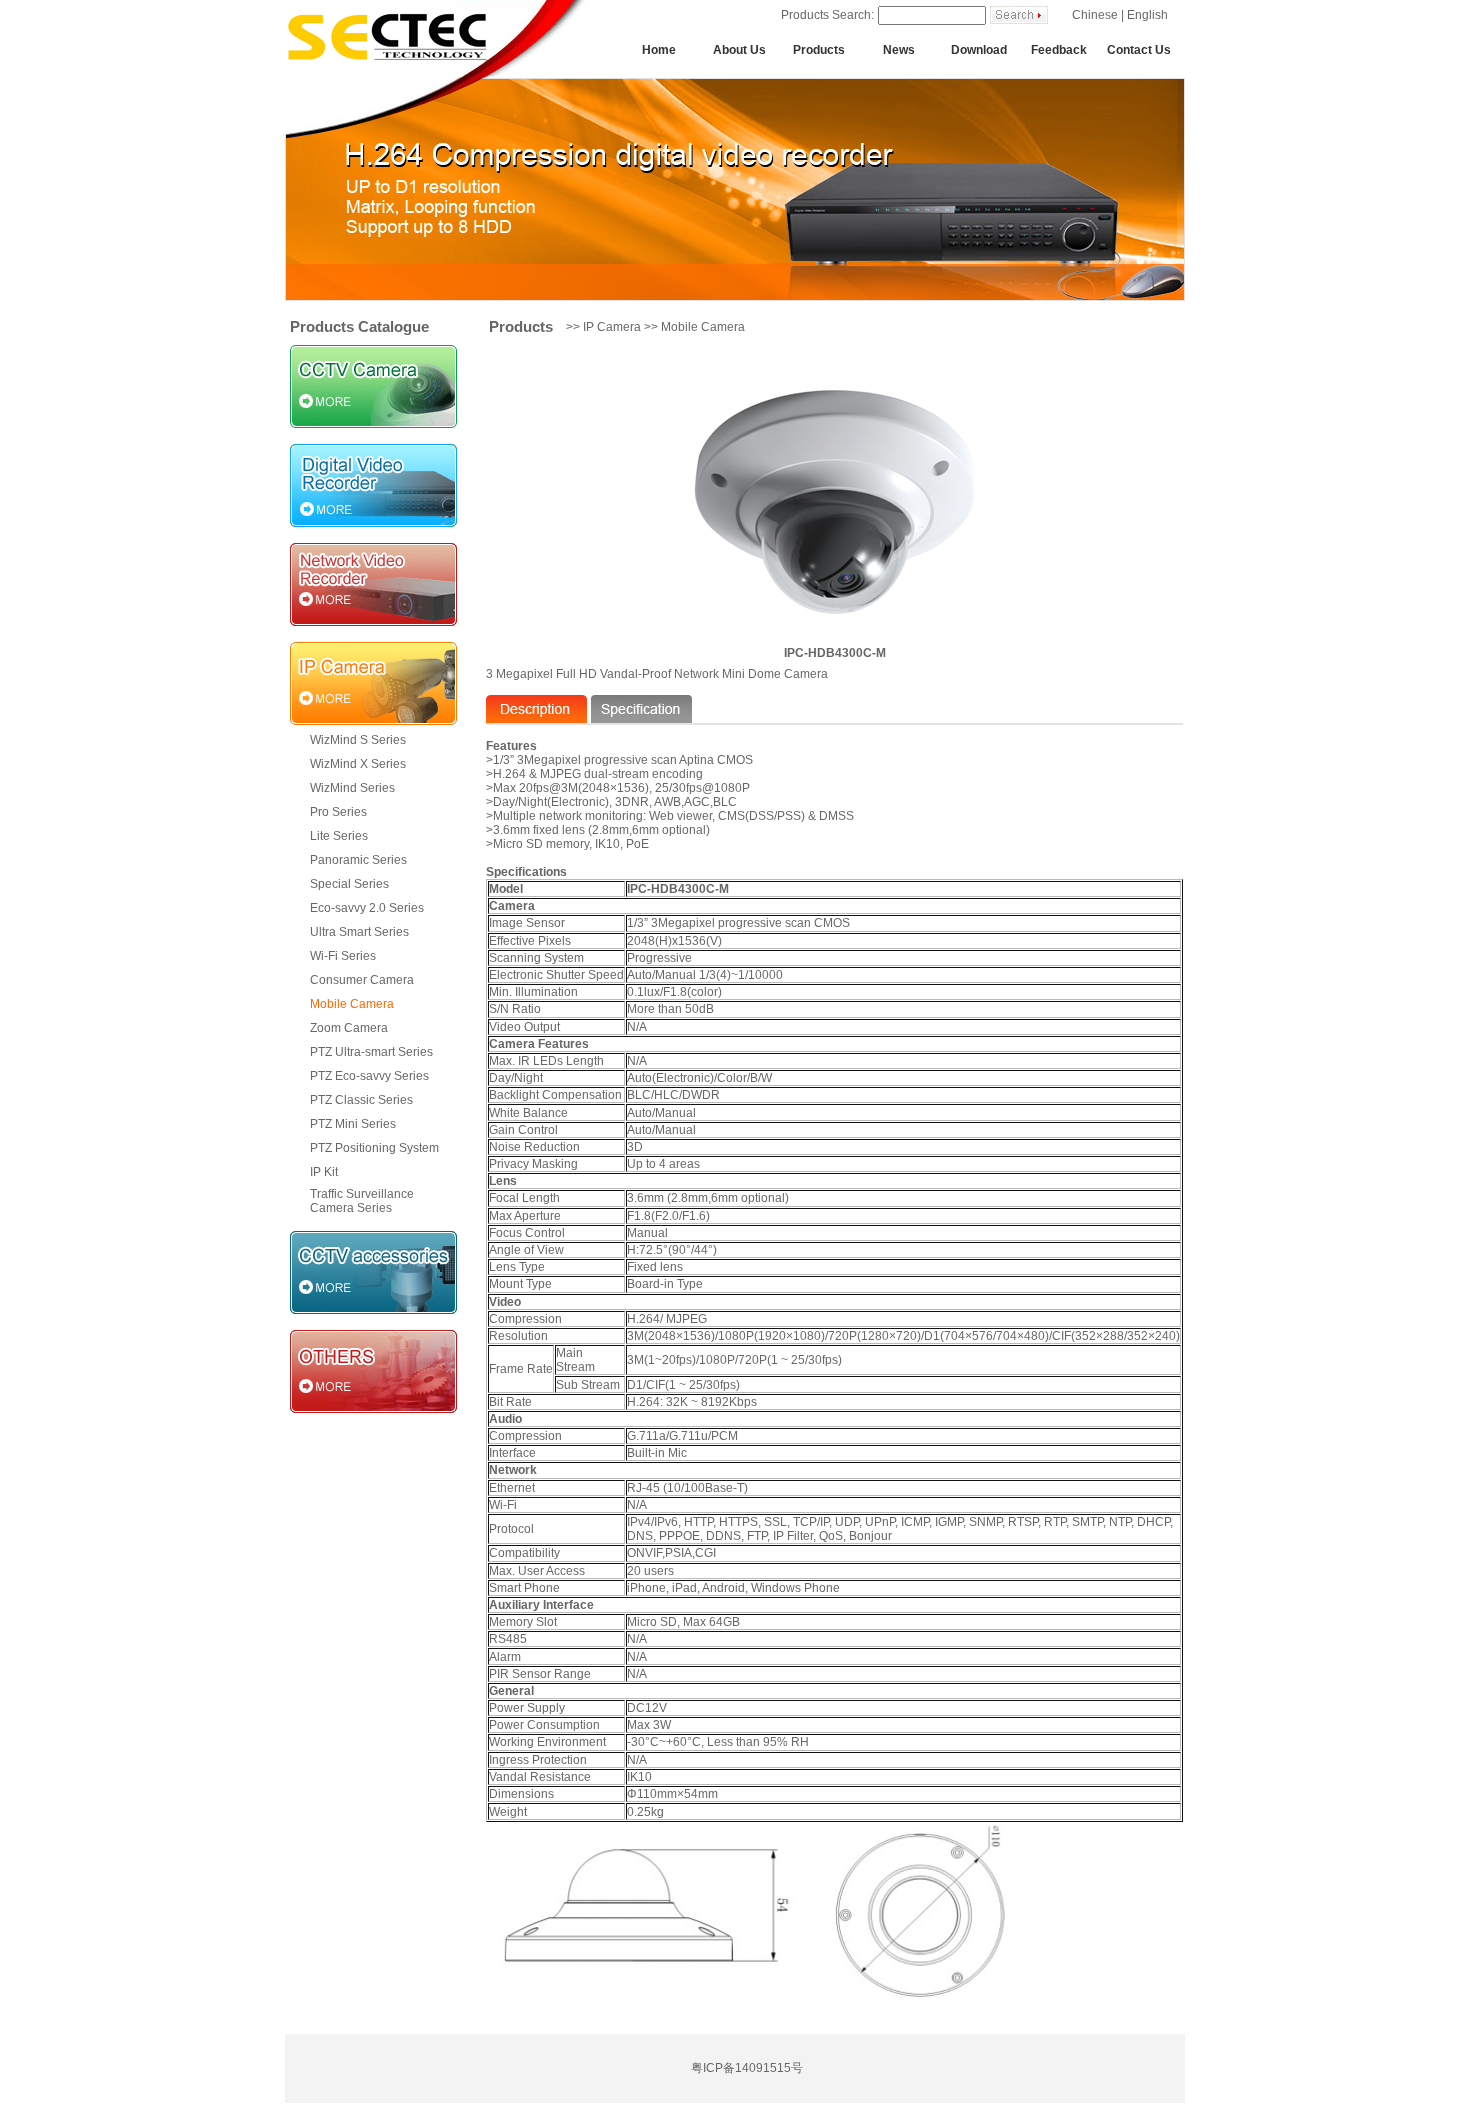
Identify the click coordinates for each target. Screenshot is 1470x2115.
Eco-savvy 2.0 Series (367, 908)
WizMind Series (352, 788)
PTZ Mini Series (353, 1124)
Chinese (1095, 15)
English (1147, 15)
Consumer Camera (362, 980)
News (899, 50)
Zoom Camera (349, 1028)
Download (979, 50)
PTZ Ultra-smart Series (371, 1052)
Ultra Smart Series (359, 932)
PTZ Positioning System (374, 1148)
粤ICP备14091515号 (747, 2068)
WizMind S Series (358, 740)
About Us (739, 50)
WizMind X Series (358, 764)
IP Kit (324, 1172)
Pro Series (338, 812)
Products (819, 50)
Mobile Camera (352, 1004)
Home (659, 50)
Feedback (1059, 50)
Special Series (349, 884)
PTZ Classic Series (361, 1100)
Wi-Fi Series (343, 956)
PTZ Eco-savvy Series (369, 1076)
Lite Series (339, 836)
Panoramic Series (358, 860)
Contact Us (1139, 50)
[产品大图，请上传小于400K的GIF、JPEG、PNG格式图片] (769, 1913)
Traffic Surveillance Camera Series (362, 1201)
